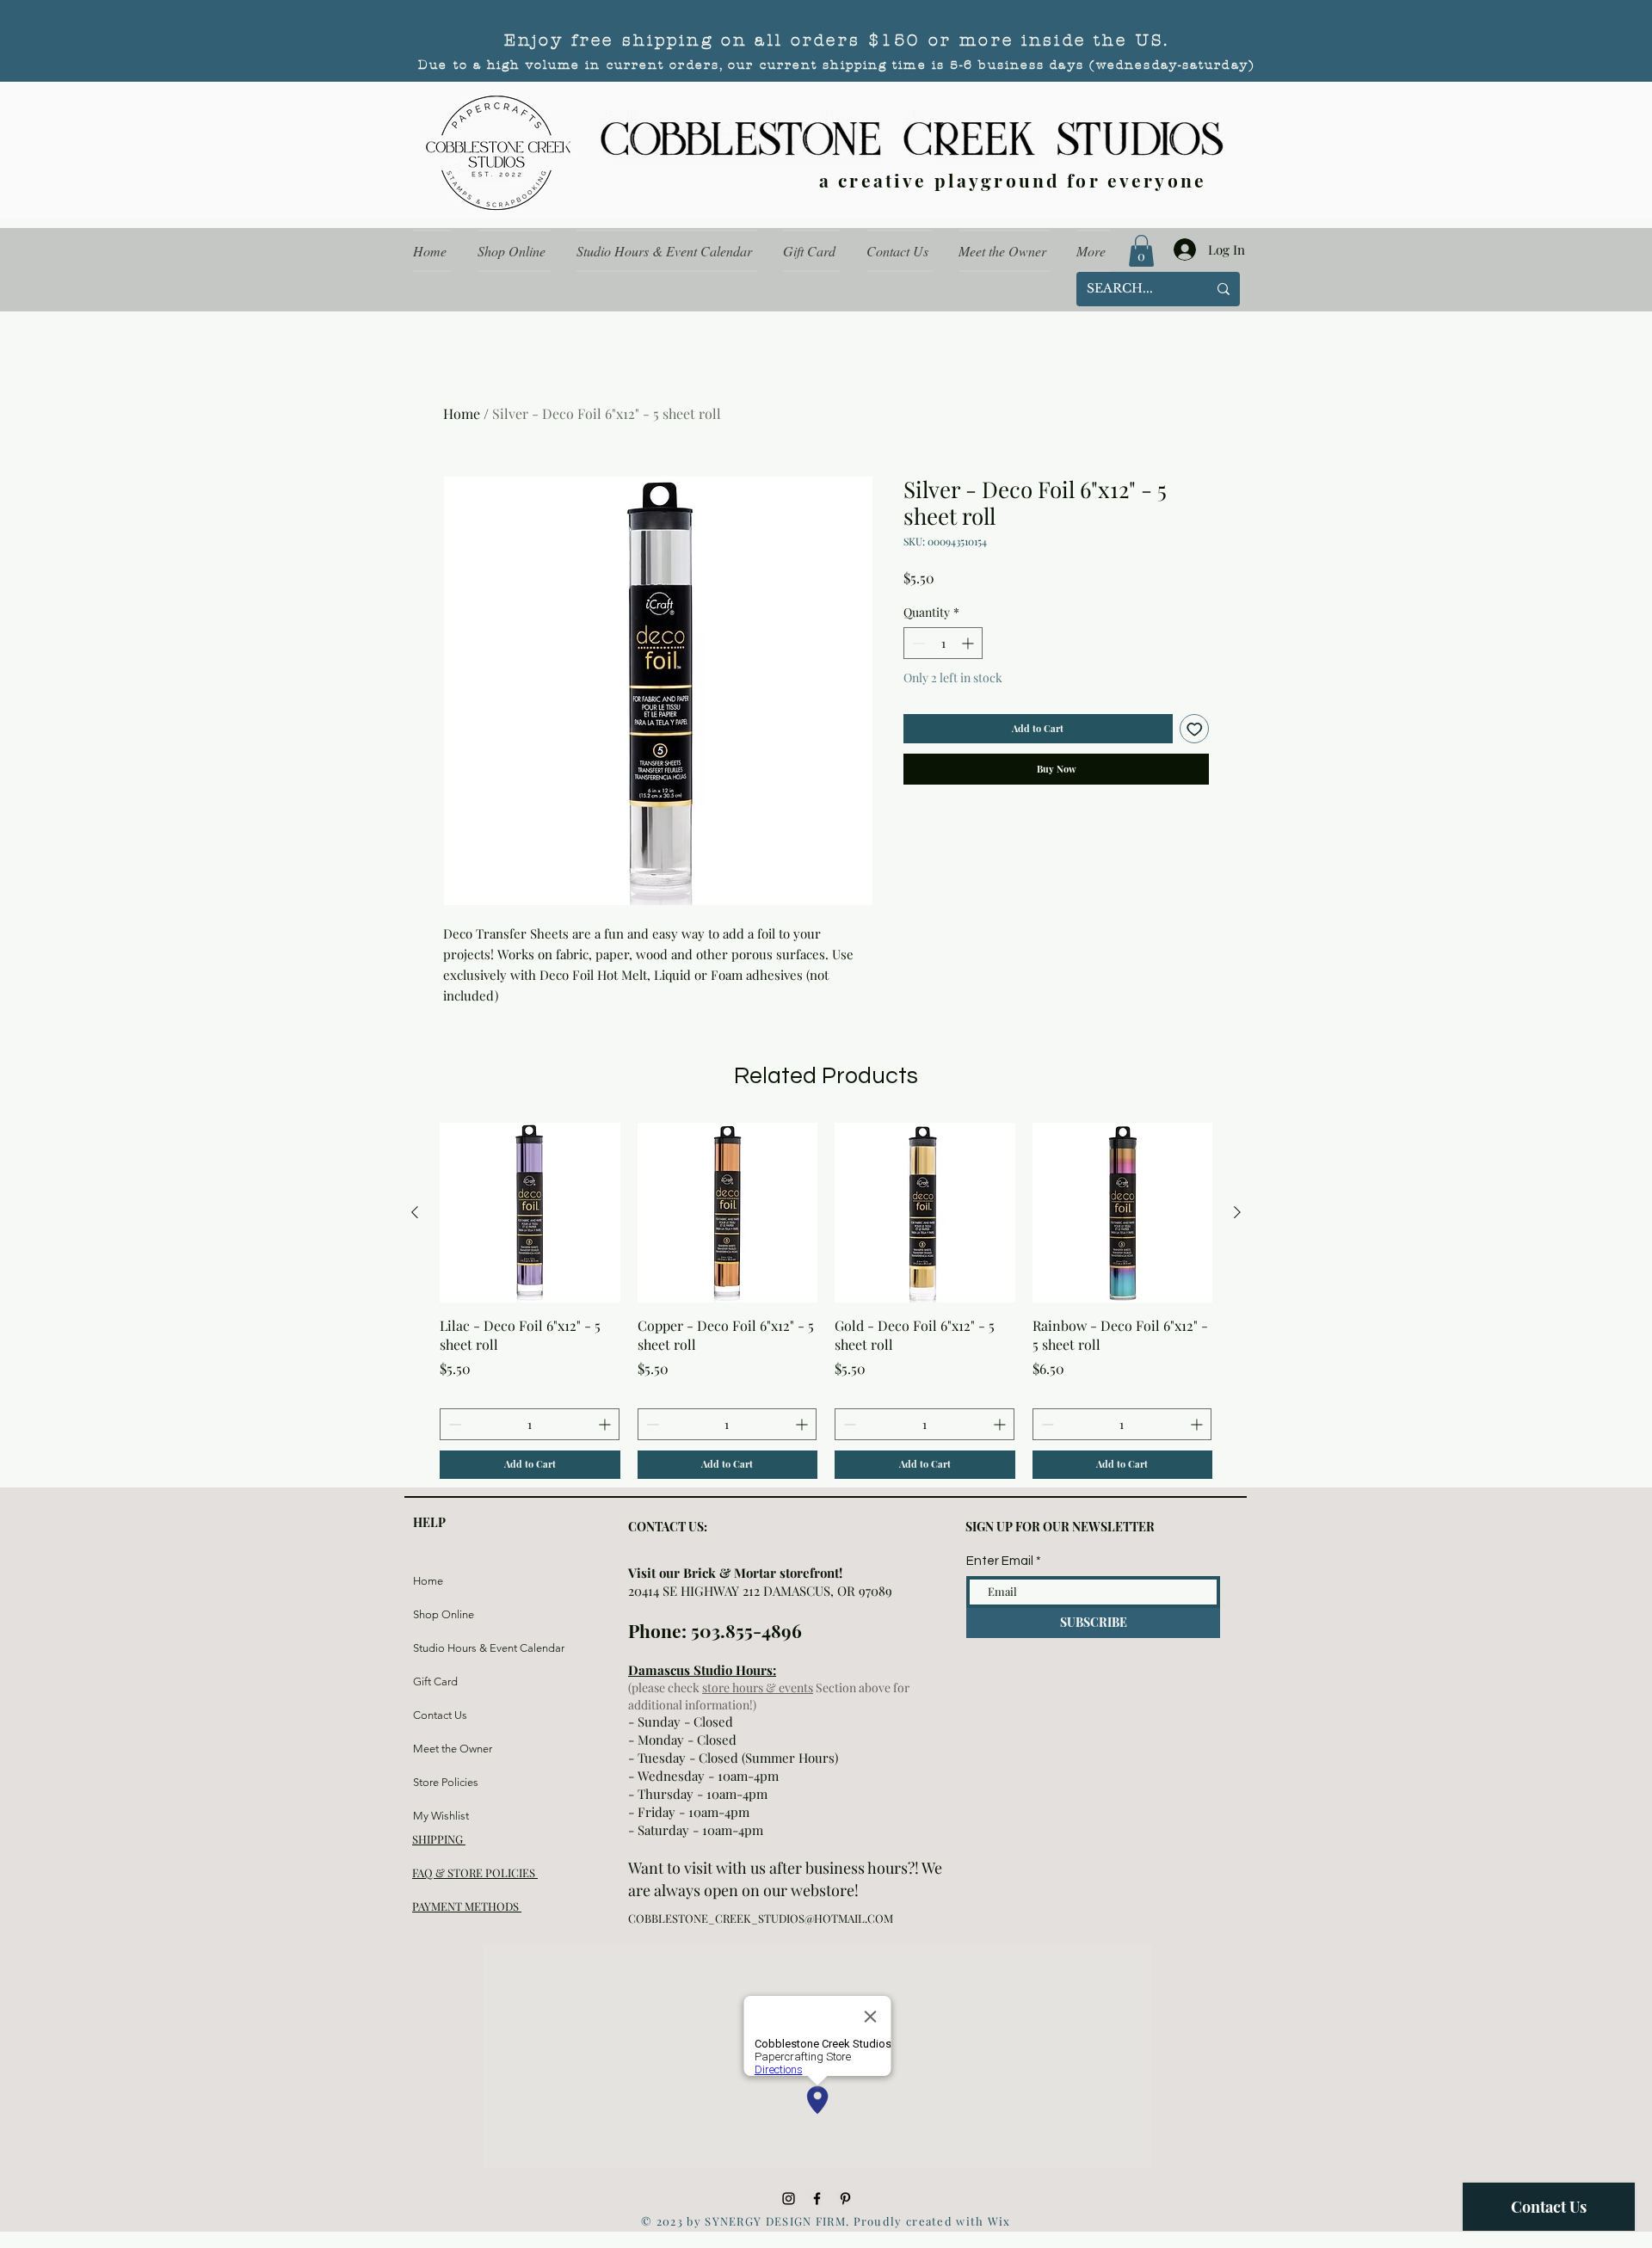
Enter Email (1000, 1561)
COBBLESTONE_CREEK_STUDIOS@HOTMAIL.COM (761, 1918)
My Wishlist (441, 1816)
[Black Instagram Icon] (789, 2199)
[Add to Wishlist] (1195, 729)
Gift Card (435, 1681)
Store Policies (446, 1782)
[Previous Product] (415, 1212)
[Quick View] (530, 1213)
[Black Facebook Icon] (817, 2199)
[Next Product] (1237, 1212)
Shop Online (444, 1614)
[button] (1141, 251)
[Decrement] (917, 643)
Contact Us (440, 1715)
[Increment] (969, 643)
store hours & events (758, 1688)
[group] (826, 1301)
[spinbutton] (943, 643)
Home (462, 413)
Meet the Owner (453, 1749)
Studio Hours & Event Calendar (454, 1648)
